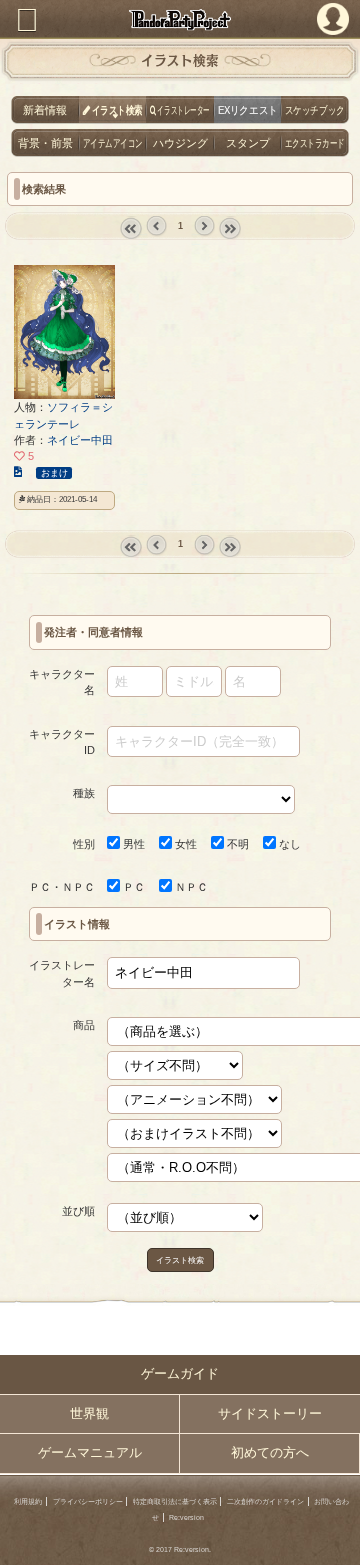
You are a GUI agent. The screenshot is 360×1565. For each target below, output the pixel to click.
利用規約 (28, 1501)
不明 (236, 844)
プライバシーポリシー (88, 1501)
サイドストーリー (270, 1414)
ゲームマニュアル (90, 1453)
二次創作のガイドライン (265, 1501)
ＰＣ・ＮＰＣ (62, 887)
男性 (132, 844)
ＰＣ (132, 887)
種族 (84, 793)
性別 (84, 844)
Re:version (186, 1517)
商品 (84, 1025)
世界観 (89, 1414)
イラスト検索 (180, 1260)
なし (288, 844)
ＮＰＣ (190, 887)
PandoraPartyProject (179, 19)
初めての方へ (270, 1453)
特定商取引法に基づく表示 (175, 1501)
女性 (184, 844)
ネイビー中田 (80, 440)
